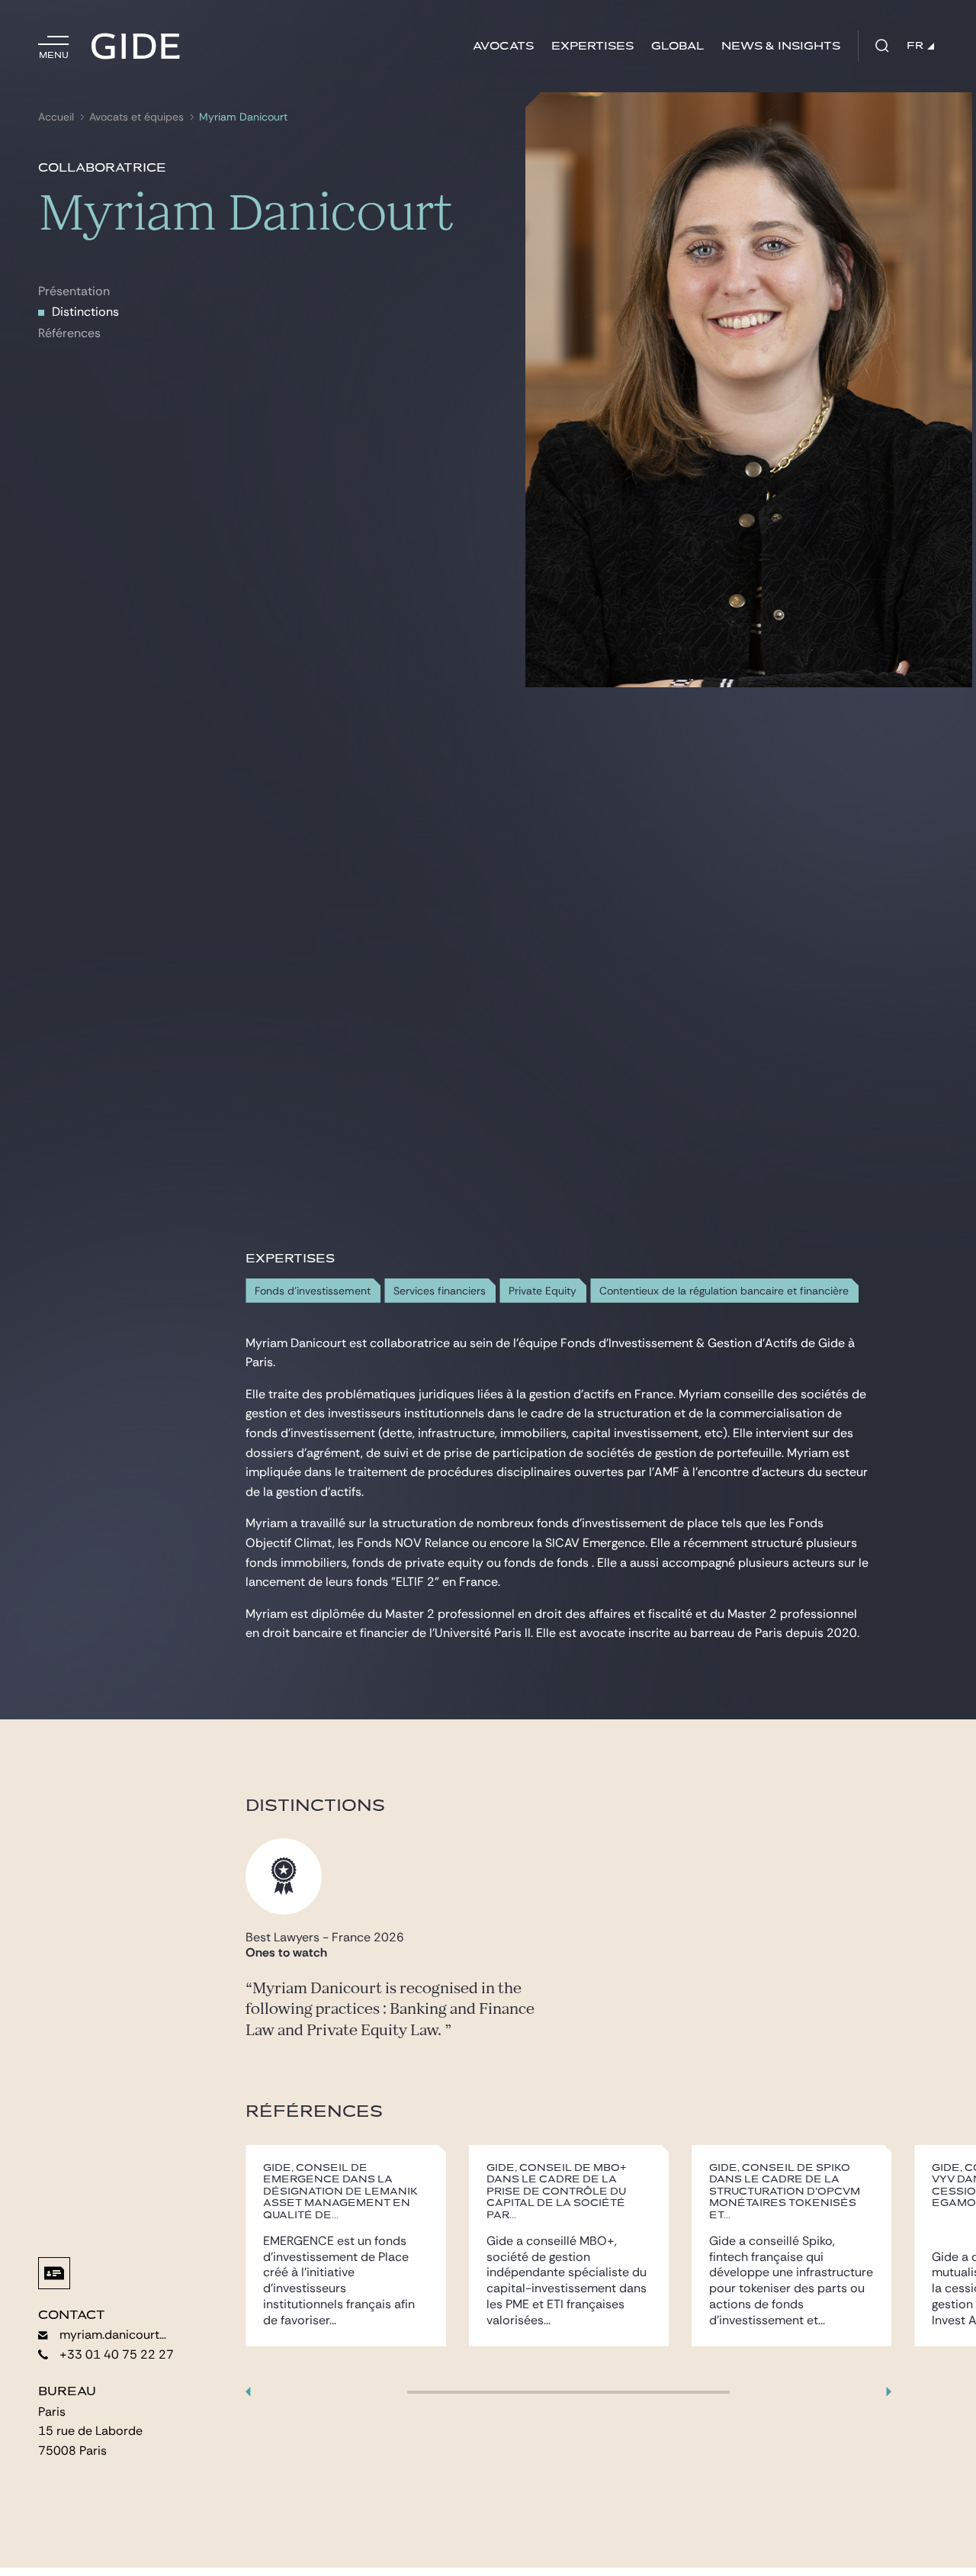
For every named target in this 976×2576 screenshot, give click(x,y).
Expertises (592, 46)
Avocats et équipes (136, 117)
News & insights (781, 46)
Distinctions (85, 312)
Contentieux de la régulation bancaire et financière (724, 1291)
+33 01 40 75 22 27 (117, 2354)
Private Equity (543, 1291)
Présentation (74, 291)
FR (915, 46)
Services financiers (440, 1291)
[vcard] (54, 2273)
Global (677, 46)
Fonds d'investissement (313, 1291)
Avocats (503, 46)
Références (69, 333)
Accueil (56, 117)
